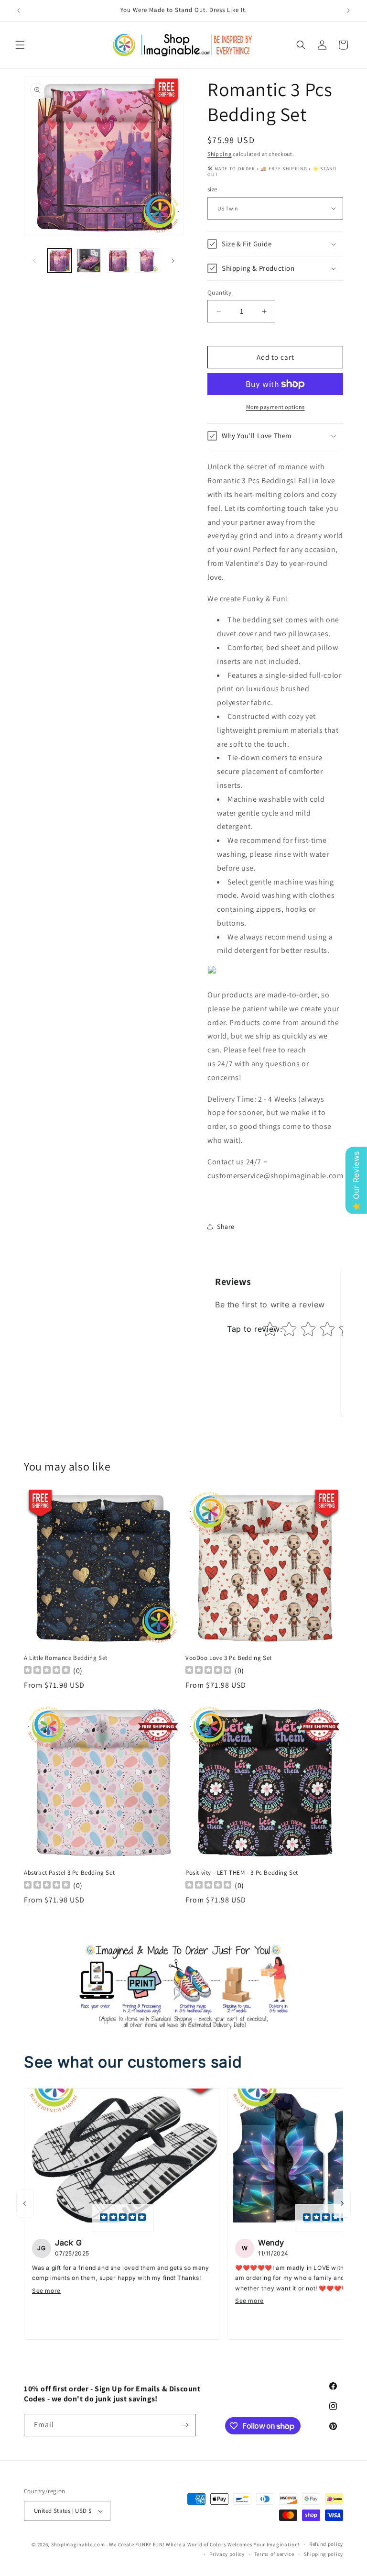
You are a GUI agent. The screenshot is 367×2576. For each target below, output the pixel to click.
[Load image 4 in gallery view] (147, 260)
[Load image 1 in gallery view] (59, 260)
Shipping (220, 154)
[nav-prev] (25, 2203)
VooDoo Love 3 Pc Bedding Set (229, 1658)
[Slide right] (173, 261)
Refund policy (326, 2544)
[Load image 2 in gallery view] (89, 260)
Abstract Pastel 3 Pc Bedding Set (69, 1873)
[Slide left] (34, 261)
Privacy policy (227, 2554)
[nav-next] (342, 2203)
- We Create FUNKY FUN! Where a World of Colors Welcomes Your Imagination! (203, 2544)
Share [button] (226, 1227)
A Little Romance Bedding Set (66, 1658)
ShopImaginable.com (78, 2544)
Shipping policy (324, 2554)
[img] (123, 2218)
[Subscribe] (185, 2425)
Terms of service (274, 2554)
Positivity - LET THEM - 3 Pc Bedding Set (242, 1873)
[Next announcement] (348, 11)
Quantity (219, 293)
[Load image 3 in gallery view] (118, 260)
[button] (20, 45)
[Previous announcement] (19, 11)
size (212, 189)
